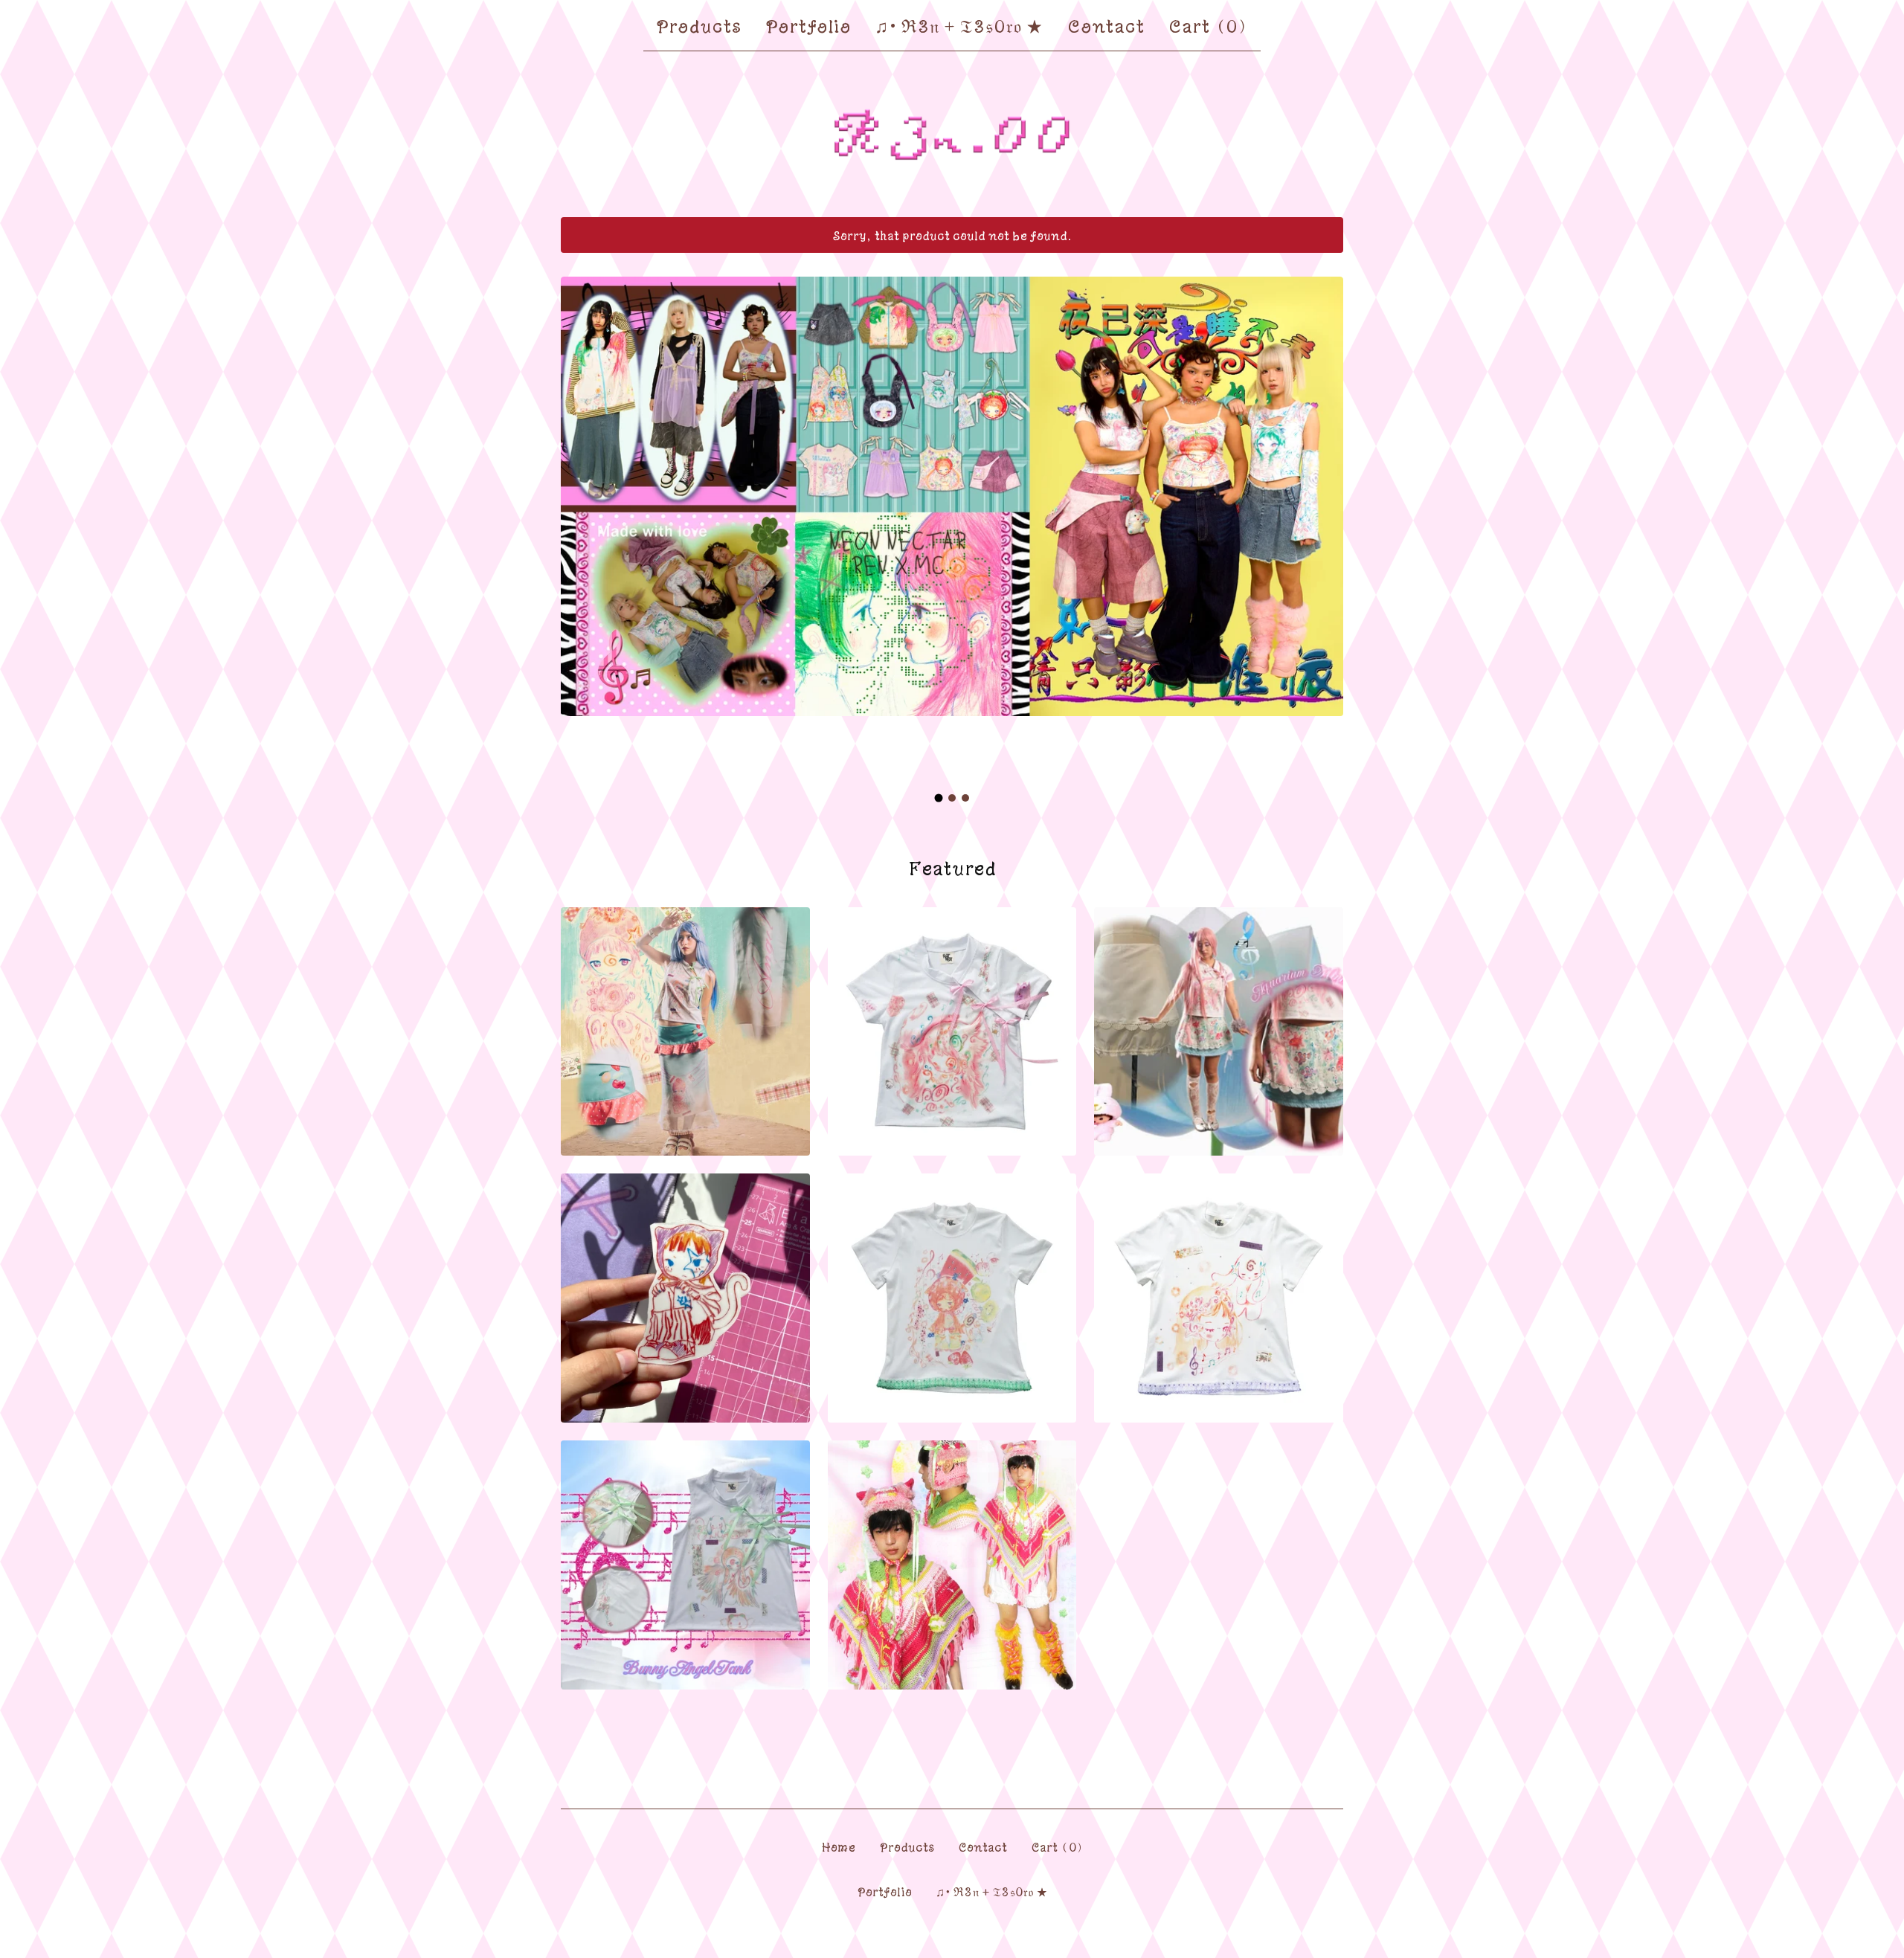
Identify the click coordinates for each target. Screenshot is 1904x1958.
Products (698, 25)
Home (838, 1846)
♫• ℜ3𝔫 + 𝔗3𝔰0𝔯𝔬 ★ (959, 25)
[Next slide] (1322, 518)
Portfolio (808, 25)
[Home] (952, 135)
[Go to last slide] (582, 518)
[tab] (939, 798)
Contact (1106, 25)
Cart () (1209, 25)
